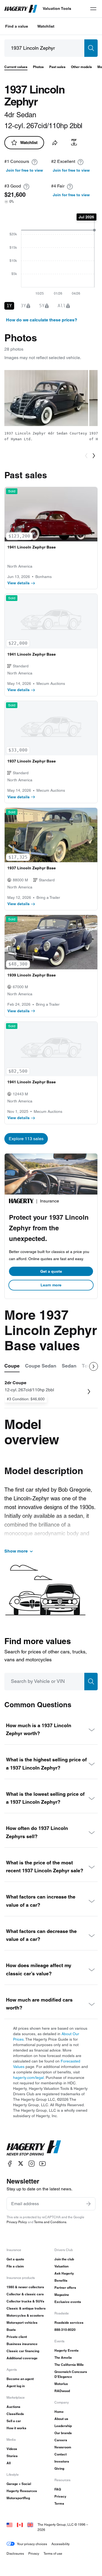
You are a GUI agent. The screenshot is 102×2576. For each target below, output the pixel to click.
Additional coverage (22, 2358)
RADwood (62, 2391)
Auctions (13, 2407)
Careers (61, 2440)
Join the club (64, 2259)
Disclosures (15, 2553)
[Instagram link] (32, 2163)
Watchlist (46, 26)
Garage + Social (19, 2484)
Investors (62, 2461)
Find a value (17, 26)
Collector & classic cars (25, 2294)
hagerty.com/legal (28, 2078)
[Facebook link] (10, 2163)
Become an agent (20, 2379)
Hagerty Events (67, 2350)
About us (61, 2419)
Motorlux (61, 2384)
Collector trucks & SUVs (25, 2301)
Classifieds (15, 2414)
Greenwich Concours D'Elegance (71, 2374)
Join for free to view (24, 170)
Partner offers (65, 2288)
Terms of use (53, 2553)
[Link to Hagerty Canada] (20, 2524)
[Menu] (93, 9)
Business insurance (22, 2344)
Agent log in (16, 2386)
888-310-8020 (65, 2330)
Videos (12, 2449)
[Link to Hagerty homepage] (34, 2148)
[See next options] (94, 1366)
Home (59, 2412)
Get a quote (51, 1271)
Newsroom (63, 2447)
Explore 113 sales (26, 1139)
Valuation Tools (57, 8)
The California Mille (69, 2365)
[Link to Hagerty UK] (30, 2524)
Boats (11, 2330)
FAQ (58, 2489)
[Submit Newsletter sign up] (88, 2204)
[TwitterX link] (21, 2163)
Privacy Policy (17, 2222)
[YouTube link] (42, 2163)
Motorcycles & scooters (25, 2315)
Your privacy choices (32, 2544)
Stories (12, 2456)
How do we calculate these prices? (42, 320)
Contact (61, 2454)
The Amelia (63, 2358)
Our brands (63, 2433)
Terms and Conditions (50, 2222)
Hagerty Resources (22, 2491)
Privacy (60, 2496)
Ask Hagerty (64, 2273)
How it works (16, 2428)
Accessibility (61, 2544)
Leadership (63, 2426)
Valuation (61, 2266)
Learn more (51, 1285)
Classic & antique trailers (26, 2308)
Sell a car (14, 2421)
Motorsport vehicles (22, 2323)
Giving (59, 2468)
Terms (59, 2503)
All (9, 2463)
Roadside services (69, 2323)
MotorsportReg (18, 2498)
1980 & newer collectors (25, 2287)
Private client (17, 2337)
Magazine (62, 2295)
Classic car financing (23, 2351)
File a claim (15, 2266)
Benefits (61, 2280)
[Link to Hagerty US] (10, 2524)
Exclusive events (68, 2302)
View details (18, 583)
